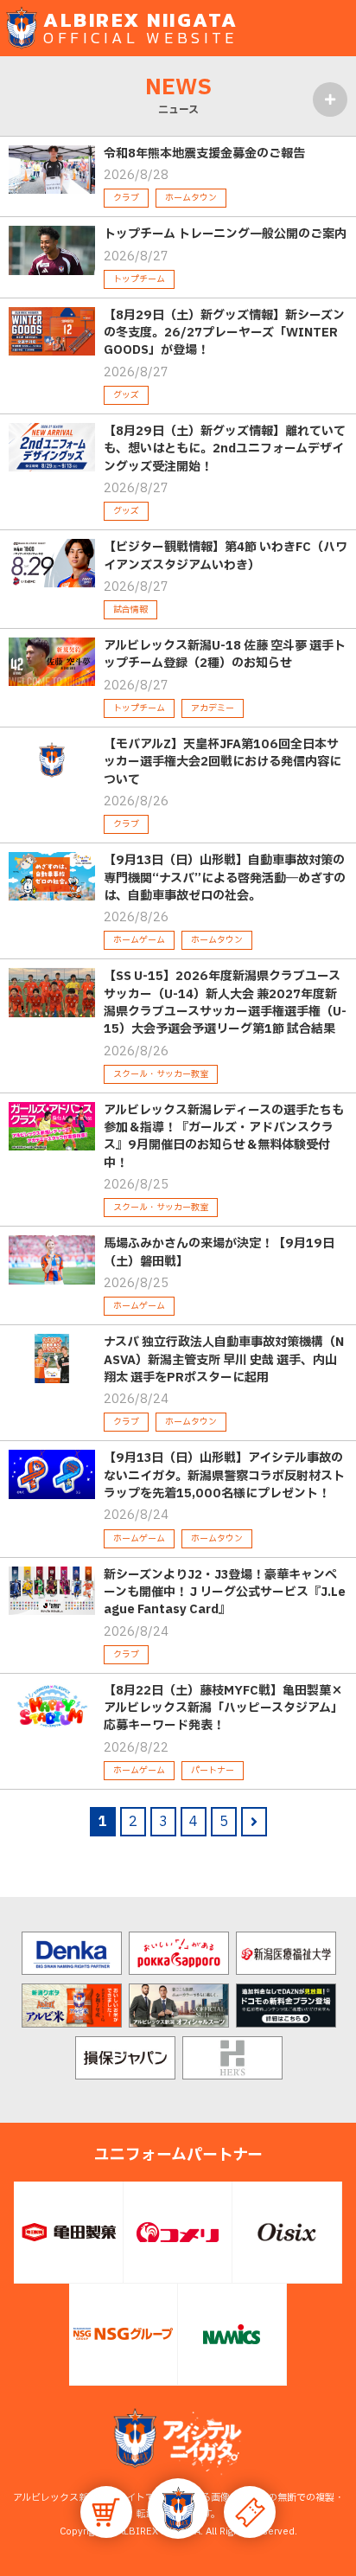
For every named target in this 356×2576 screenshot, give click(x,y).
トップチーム (139, 279)
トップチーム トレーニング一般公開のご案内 (225, 234)
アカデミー (213, 708)
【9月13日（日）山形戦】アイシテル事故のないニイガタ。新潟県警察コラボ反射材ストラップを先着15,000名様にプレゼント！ (224, 1476)
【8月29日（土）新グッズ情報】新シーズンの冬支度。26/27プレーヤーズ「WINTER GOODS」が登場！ (224, 333)
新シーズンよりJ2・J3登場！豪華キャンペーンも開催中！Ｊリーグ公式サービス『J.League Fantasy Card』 (225, 1592)
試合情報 (130, 609)
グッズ (126, 395)
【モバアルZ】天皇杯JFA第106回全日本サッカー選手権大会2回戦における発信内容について (222, 762)
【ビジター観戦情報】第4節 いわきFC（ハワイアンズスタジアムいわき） (226, 556)
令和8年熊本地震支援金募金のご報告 (204, 154)
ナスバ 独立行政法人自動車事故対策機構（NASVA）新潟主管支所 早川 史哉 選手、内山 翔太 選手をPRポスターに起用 (224, 1360)
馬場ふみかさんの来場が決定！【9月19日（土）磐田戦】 (219, 1252)
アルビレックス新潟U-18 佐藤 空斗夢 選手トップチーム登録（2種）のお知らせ (225, 654)
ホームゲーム (139, 940)
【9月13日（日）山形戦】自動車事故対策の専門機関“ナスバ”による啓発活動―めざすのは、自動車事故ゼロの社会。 (225, 878)
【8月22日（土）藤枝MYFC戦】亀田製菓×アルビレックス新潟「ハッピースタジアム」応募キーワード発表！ (223, 1708)
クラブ (126, 198)
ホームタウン (191, 198)
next (254, 1822)
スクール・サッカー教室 (161, 1074)
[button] (178, 2509)
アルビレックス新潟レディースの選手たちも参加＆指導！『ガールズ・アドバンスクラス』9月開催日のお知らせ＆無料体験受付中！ (224, 1137)
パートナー (213, 1770)
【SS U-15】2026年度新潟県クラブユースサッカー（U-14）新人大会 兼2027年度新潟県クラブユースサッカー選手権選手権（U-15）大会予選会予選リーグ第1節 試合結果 (225, 1003)
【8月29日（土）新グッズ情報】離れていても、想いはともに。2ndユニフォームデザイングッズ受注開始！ (225, 449)
